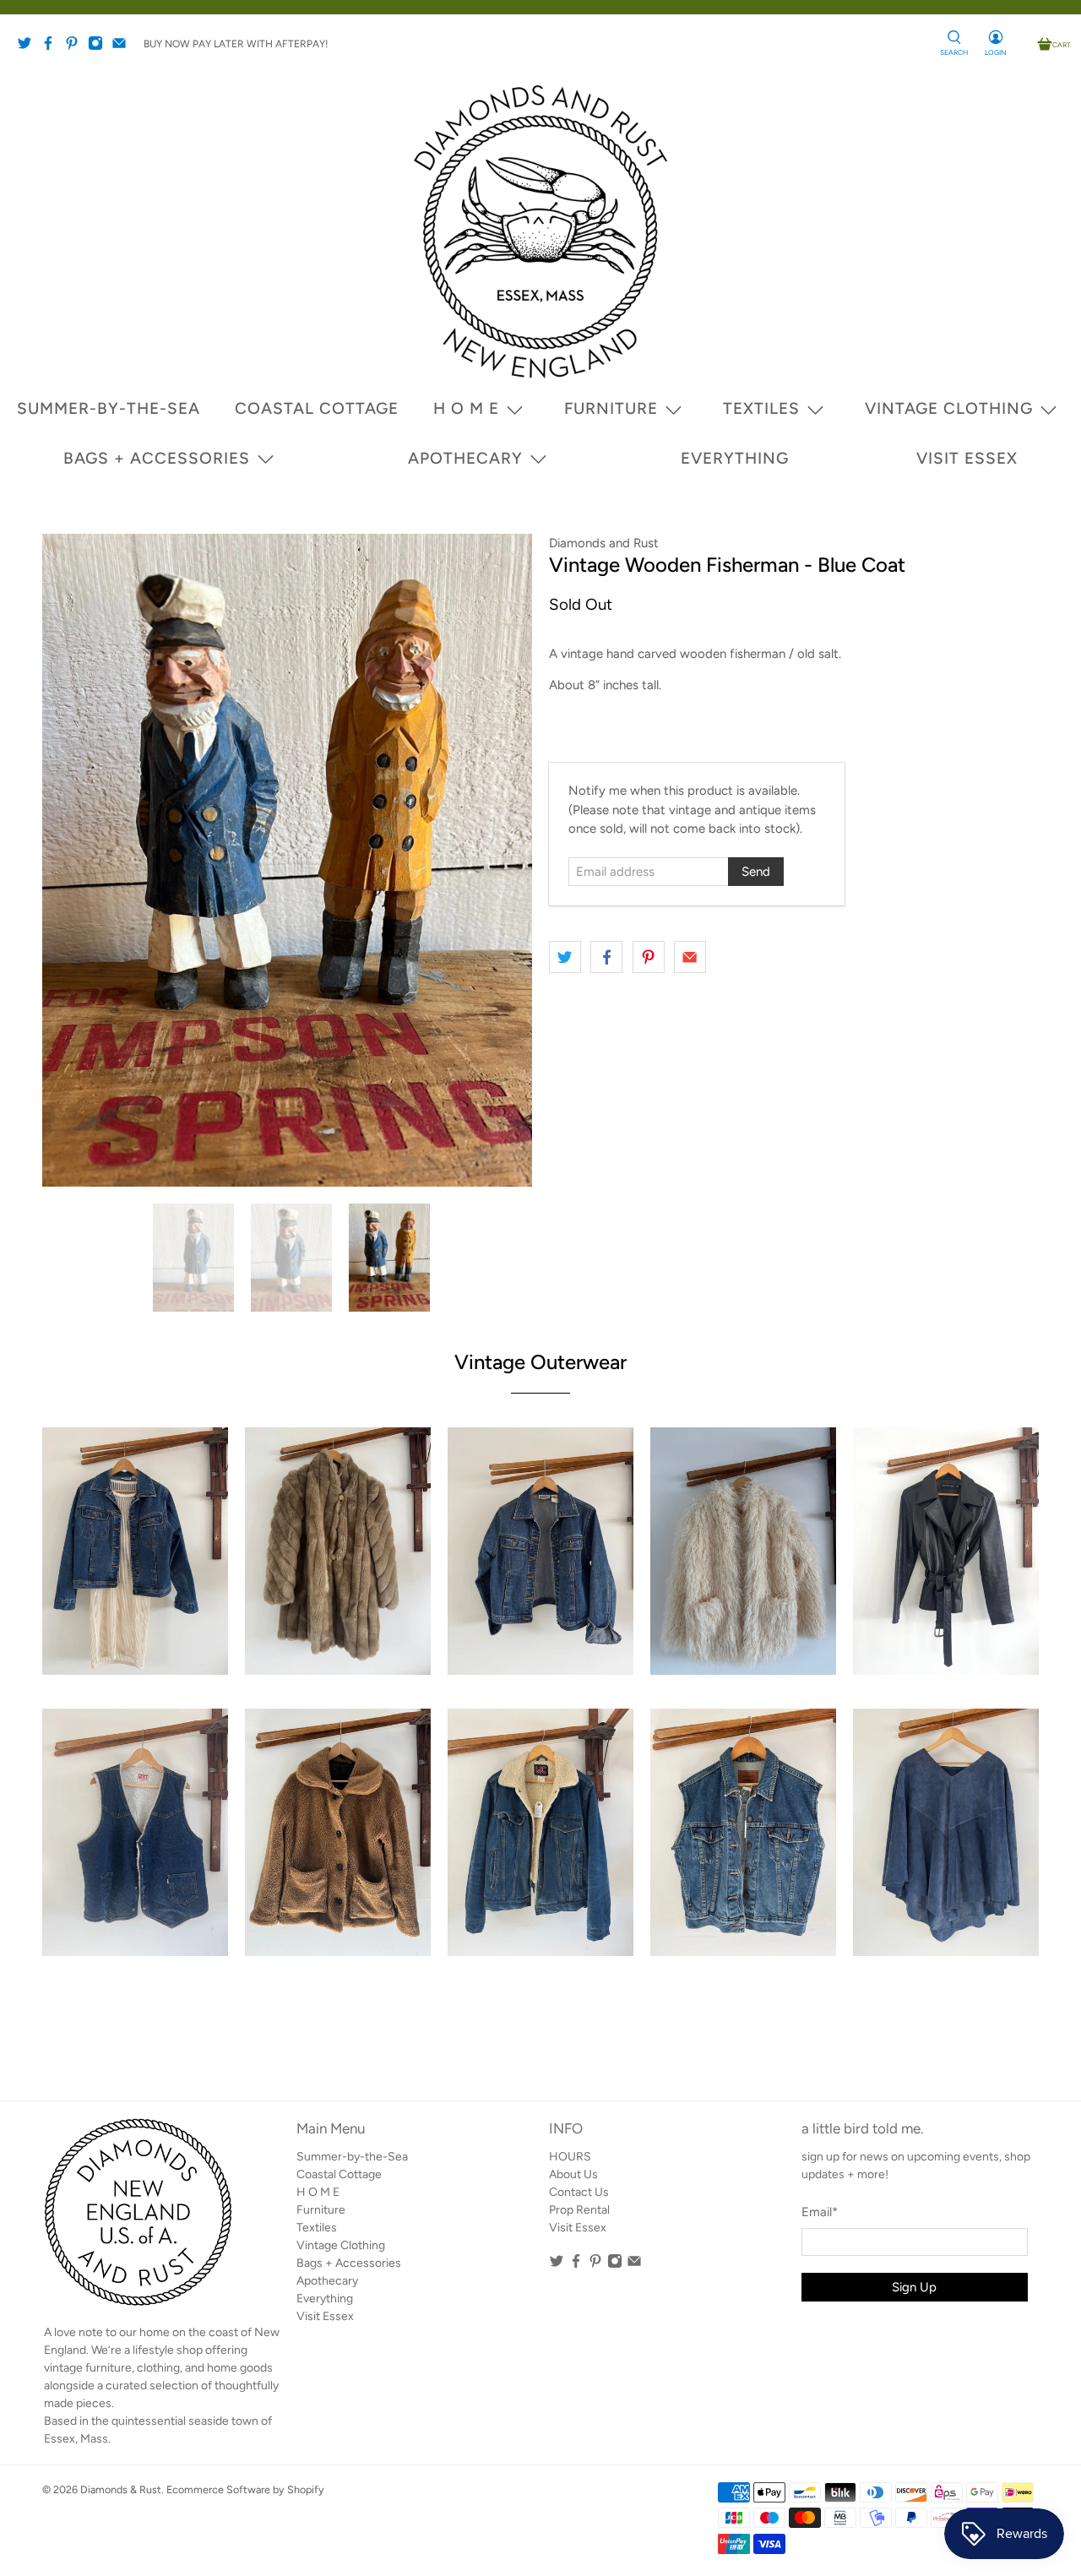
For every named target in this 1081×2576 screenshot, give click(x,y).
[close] (187, 1085)
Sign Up (512, 1329)
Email (223, 1299)
